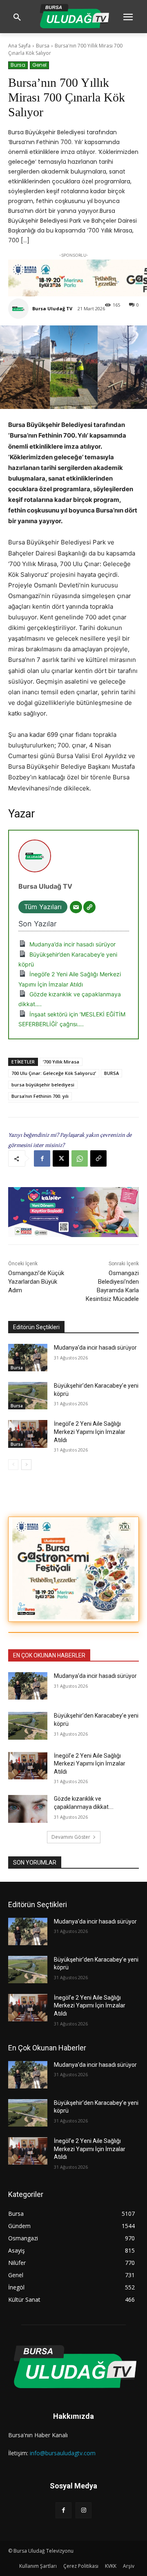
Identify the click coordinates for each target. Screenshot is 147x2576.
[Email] (76, 907)
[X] (61, 1158)
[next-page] (26, 1465)
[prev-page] (13, 1465)
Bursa (43, 46)
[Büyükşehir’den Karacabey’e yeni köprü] (28, 1396)
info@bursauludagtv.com (63, 2453)
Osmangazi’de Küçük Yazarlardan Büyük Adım (36, 1282)
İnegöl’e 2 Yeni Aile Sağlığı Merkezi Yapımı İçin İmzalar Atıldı (90, 1432)
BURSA (111, 1073)
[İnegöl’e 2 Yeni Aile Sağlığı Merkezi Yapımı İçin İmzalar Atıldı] (28, 1434)
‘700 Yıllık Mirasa (61, 1062)
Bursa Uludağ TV (52, 308)
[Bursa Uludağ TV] (20, 309)
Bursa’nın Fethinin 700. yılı (40, 1096)
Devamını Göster (71, 1837)
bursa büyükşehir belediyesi (43, 1085)
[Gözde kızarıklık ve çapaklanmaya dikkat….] (28, 1809)
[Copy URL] (98, 1158)
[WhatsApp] (80, 1158)
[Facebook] (42, 1158)
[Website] (89, 907)
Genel (39, 65)
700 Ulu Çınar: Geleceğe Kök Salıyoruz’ (54, 1073)
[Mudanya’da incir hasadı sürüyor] (28, 1358)
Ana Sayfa (19, 46)
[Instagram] (84, 2510)
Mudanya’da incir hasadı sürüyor (72, 944)
